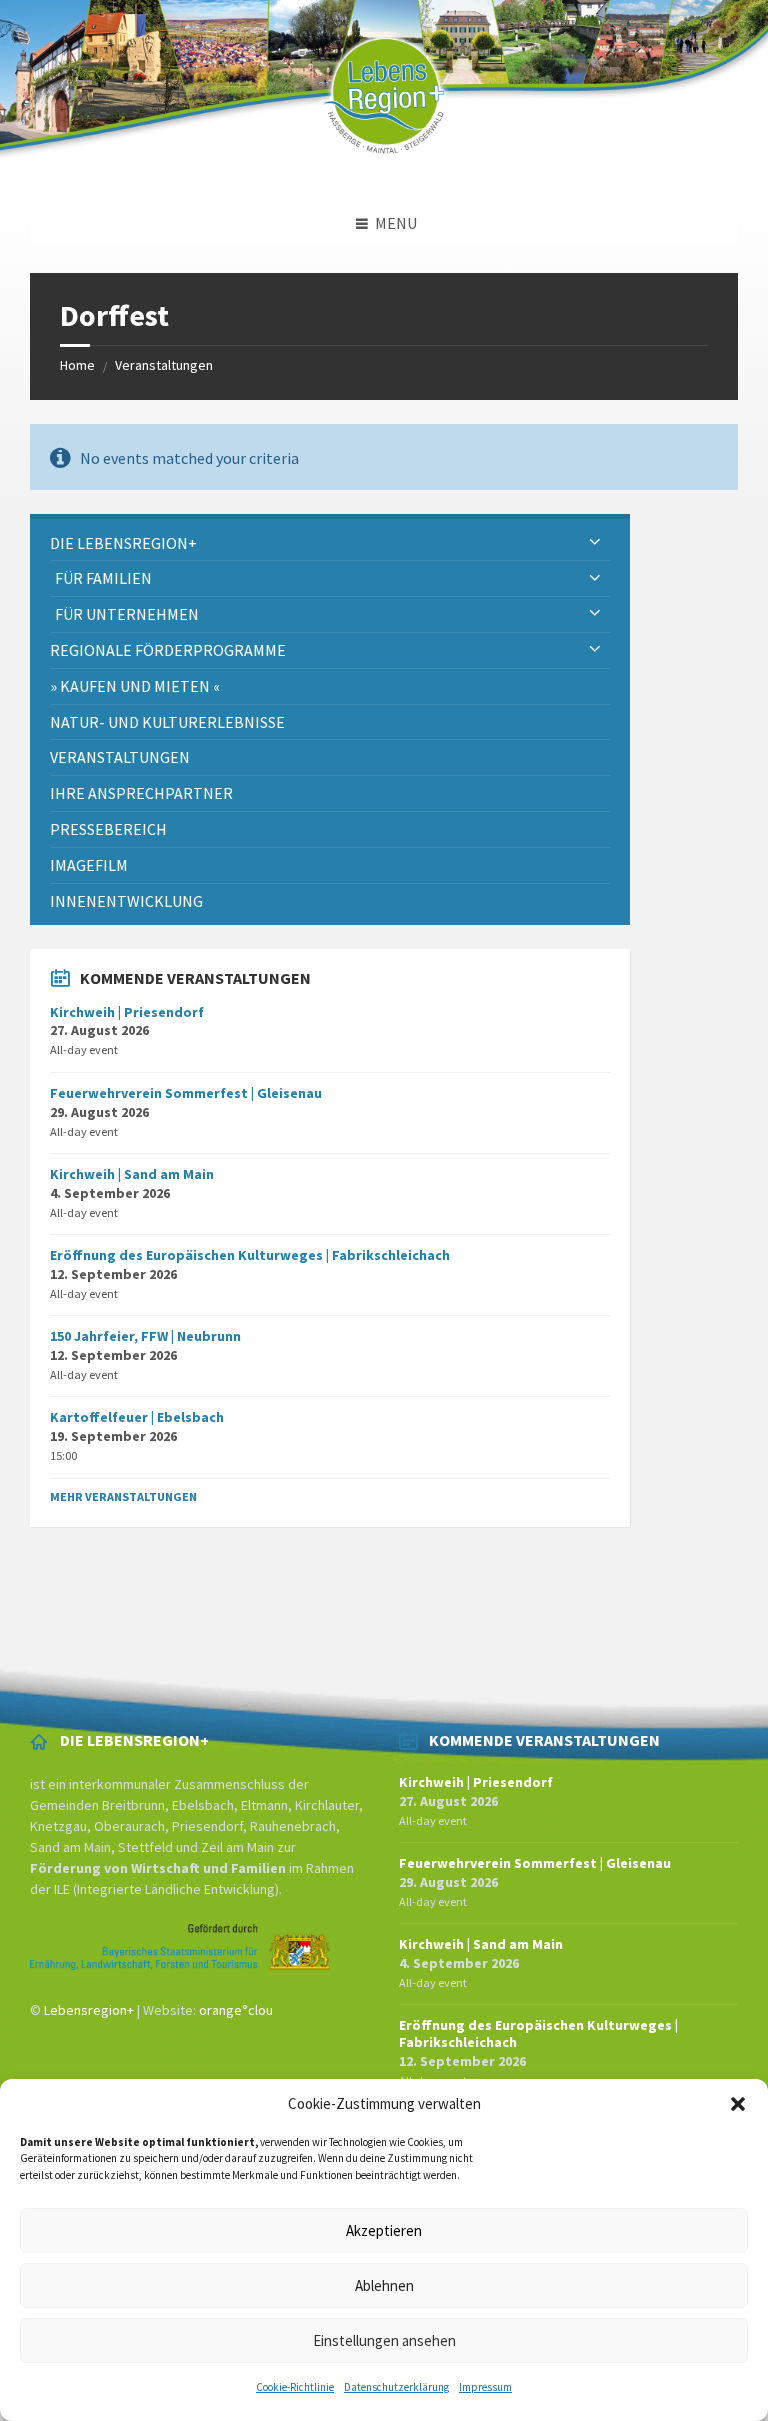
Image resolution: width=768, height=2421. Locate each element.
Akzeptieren (384, 2230)
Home (77, 365)
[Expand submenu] (595, 543)
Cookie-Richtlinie (295, 2387)
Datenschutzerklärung (396, 2387)
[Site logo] (384, 164)
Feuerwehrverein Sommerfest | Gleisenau (186, 1093)
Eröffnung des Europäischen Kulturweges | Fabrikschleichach (250, 1255)
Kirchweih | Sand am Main (132, 1174)
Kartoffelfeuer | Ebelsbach (137, 1417)
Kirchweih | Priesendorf (127, 1012)
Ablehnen (384, 2285)
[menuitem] (330, 543)
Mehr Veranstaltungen (123, 1496)
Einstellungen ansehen (384, 2340)
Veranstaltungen (164, 365)
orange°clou (236, 2010)
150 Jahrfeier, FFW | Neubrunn (145, 1336)
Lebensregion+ (89, 2010)
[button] (738, 2104)
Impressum (485, 2387)
